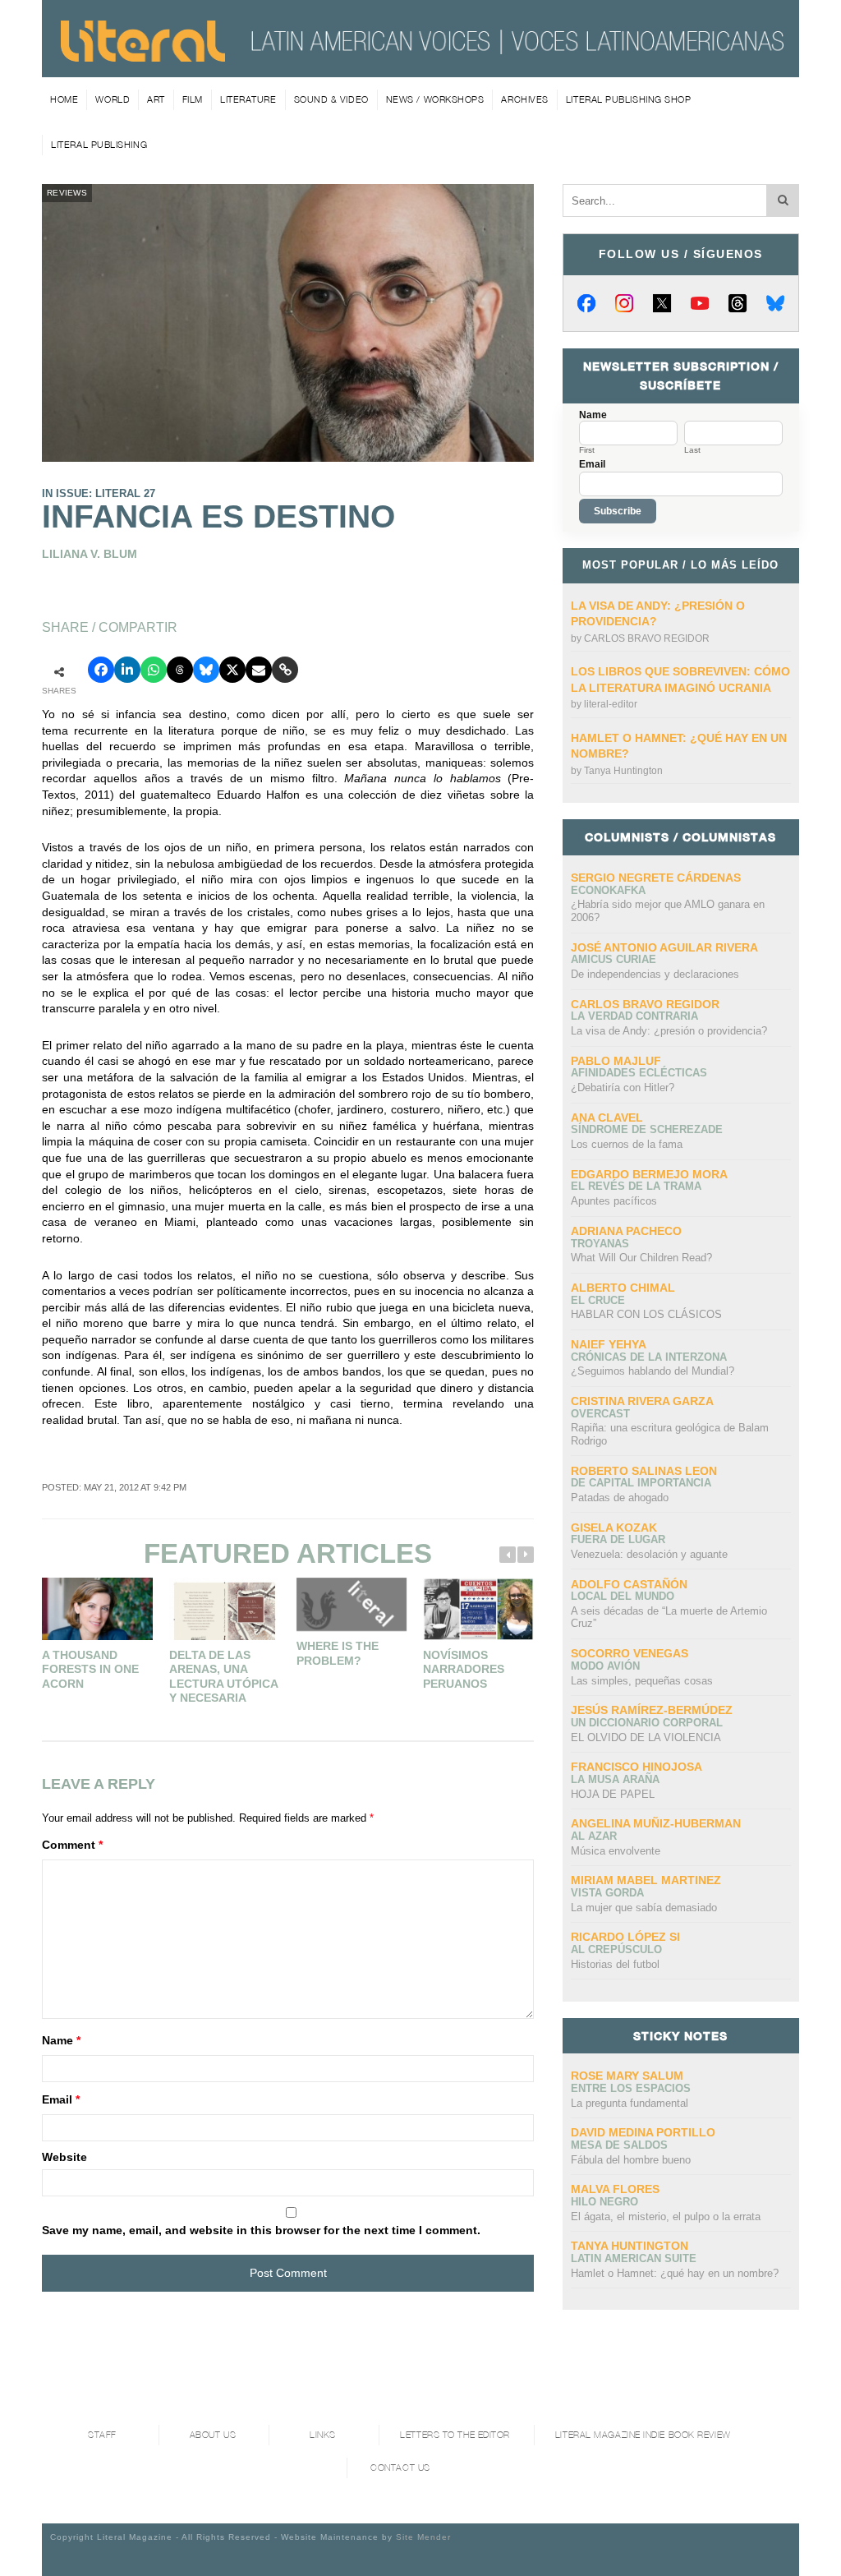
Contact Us (400, 2468)
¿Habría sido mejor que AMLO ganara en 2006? (668, 911)
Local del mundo (623, 1596)
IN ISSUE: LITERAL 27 (99, 493)
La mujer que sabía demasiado (644, 1908)
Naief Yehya (609, 1344)
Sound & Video (331, 99)
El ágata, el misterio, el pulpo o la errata (666, 2217)
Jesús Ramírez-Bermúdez (652, 1710)
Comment (72, 1845)
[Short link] (285, 670)
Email (61, 2099)
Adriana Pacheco (626, 1231)
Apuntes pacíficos (614, 1201)
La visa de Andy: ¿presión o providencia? (669, 1031)
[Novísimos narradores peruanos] (478, 1609)
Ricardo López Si (625, 1937)
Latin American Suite (634, 2258)
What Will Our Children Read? (641, 1258)
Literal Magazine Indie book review (643, 2435)
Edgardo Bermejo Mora (649, 1174)
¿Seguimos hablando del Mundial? (653, 1371)
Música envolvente (616, 1851)
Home (64, 99)
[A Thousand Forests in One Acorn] (97, 1609)
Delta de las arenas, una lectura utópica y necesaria (223, 1677)
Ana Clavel (607, 1117)
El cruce (598, 1300)
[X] (662, 303)
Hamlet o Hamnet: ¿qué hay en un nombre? (675, 2273)
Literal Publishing (99, 145)
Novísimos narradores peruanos (464, 1669)
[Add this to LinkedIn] (127, 670)
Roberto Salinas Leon (644, 1471)
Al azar (594, 1836)
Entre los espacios (631, 2088)
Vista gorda (607, 1893)
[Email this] (259, 670)
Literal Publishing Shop (629, 99)
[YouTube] (700, 303)
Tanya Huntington (623, 771)
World (113, 99)
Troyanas (600, 1244)
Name (61, 2040)
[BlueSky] (775, 303)
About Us (213, 2435)
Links (323, 2435)
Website (64, 2157)
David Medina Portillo (643, 2132)
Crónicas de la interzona (649, 1357)
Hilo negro (604, 2202)
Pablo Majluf (616, 1061)
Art (156, 99)
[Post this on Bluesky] (206, 670)
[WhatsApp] (154, 670)
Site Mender (423, 2537)
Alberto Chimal (623, 1288)
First (587, 450)
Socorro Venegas (630, 1653)
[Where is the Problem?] (352, 1604)
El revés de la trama (636, 1186)
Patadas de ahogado (620, 1498)
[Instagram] (624, 303)
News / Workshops (435, 99)
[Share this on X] (232, 670)
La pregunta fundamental (630, 2103)
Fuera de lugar (618, 1539)
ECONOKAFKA (608, 890)
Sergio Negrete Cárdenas (656, 878)
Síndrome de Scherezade (647, 1129)
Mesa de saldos (619, 2145)
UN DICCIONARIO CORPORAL (647, 1723)
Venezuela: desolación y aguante (649, 1554)
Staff (102, 2435)
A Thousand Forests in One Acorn (90, 1669)
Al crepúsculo (616, 1949)
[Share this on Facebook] (101, 670)
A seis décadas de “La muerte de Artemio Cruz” (669, 1617)
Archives (524, 99)
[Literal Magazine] (143, 56)
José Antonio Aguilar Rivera (664, 947)
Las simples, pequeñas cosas (642, 1681)
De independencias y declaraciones (655, 974)
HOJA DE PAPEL (613, 1794)
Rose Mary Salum (627, 2076)
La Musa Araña (615, 1779)
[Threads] (738, 303)
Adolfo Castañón (629, 1584)
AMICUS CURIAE (614, 959)
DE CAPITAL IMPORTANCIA (641, 1483)
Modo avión (605, 1666)
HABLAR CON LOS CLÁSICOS (646, 1314)
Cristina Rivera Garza (642, 1401)
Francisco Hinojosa (636, 1767)
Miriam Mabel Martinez (646, 1880)
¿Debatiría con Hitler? (623, 1088)
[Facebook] (586, 303)
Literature (248, 99)
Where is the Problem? (338, 1653)
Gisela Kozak (614, 1528)
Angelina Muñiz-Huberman (656, 1823)
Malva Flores (615, 2189)
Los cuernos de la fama (627, 1144)
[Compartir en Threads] (180, 670)
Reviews (67, 193)
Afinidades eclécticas (639, 1073)
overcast (600, 1414)
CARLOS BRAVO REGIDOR (647, 638)
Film (193, 99)
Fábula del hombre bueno (631, 2160)
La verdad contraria (634, 1016)
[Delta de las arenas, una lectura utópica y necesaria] (225, 1609)
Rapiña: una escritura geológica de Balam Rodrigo (670, 1434)
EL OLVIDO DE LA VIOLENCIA (646, 1737)
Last (692, 450)
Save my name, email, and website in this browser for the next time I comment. (261, 2230)
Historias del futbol (615, 1964)
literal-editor (611, 704)
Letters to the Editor (455, 2435)
